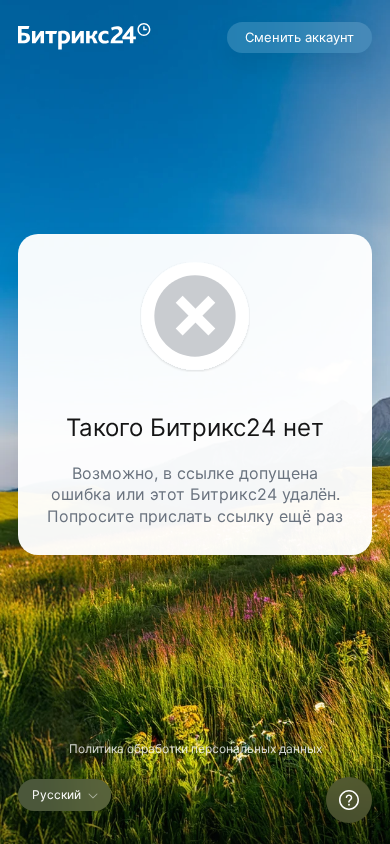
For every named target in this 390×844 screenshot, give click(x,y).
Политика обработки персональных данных (195, 748)
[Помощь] (349, 800)
